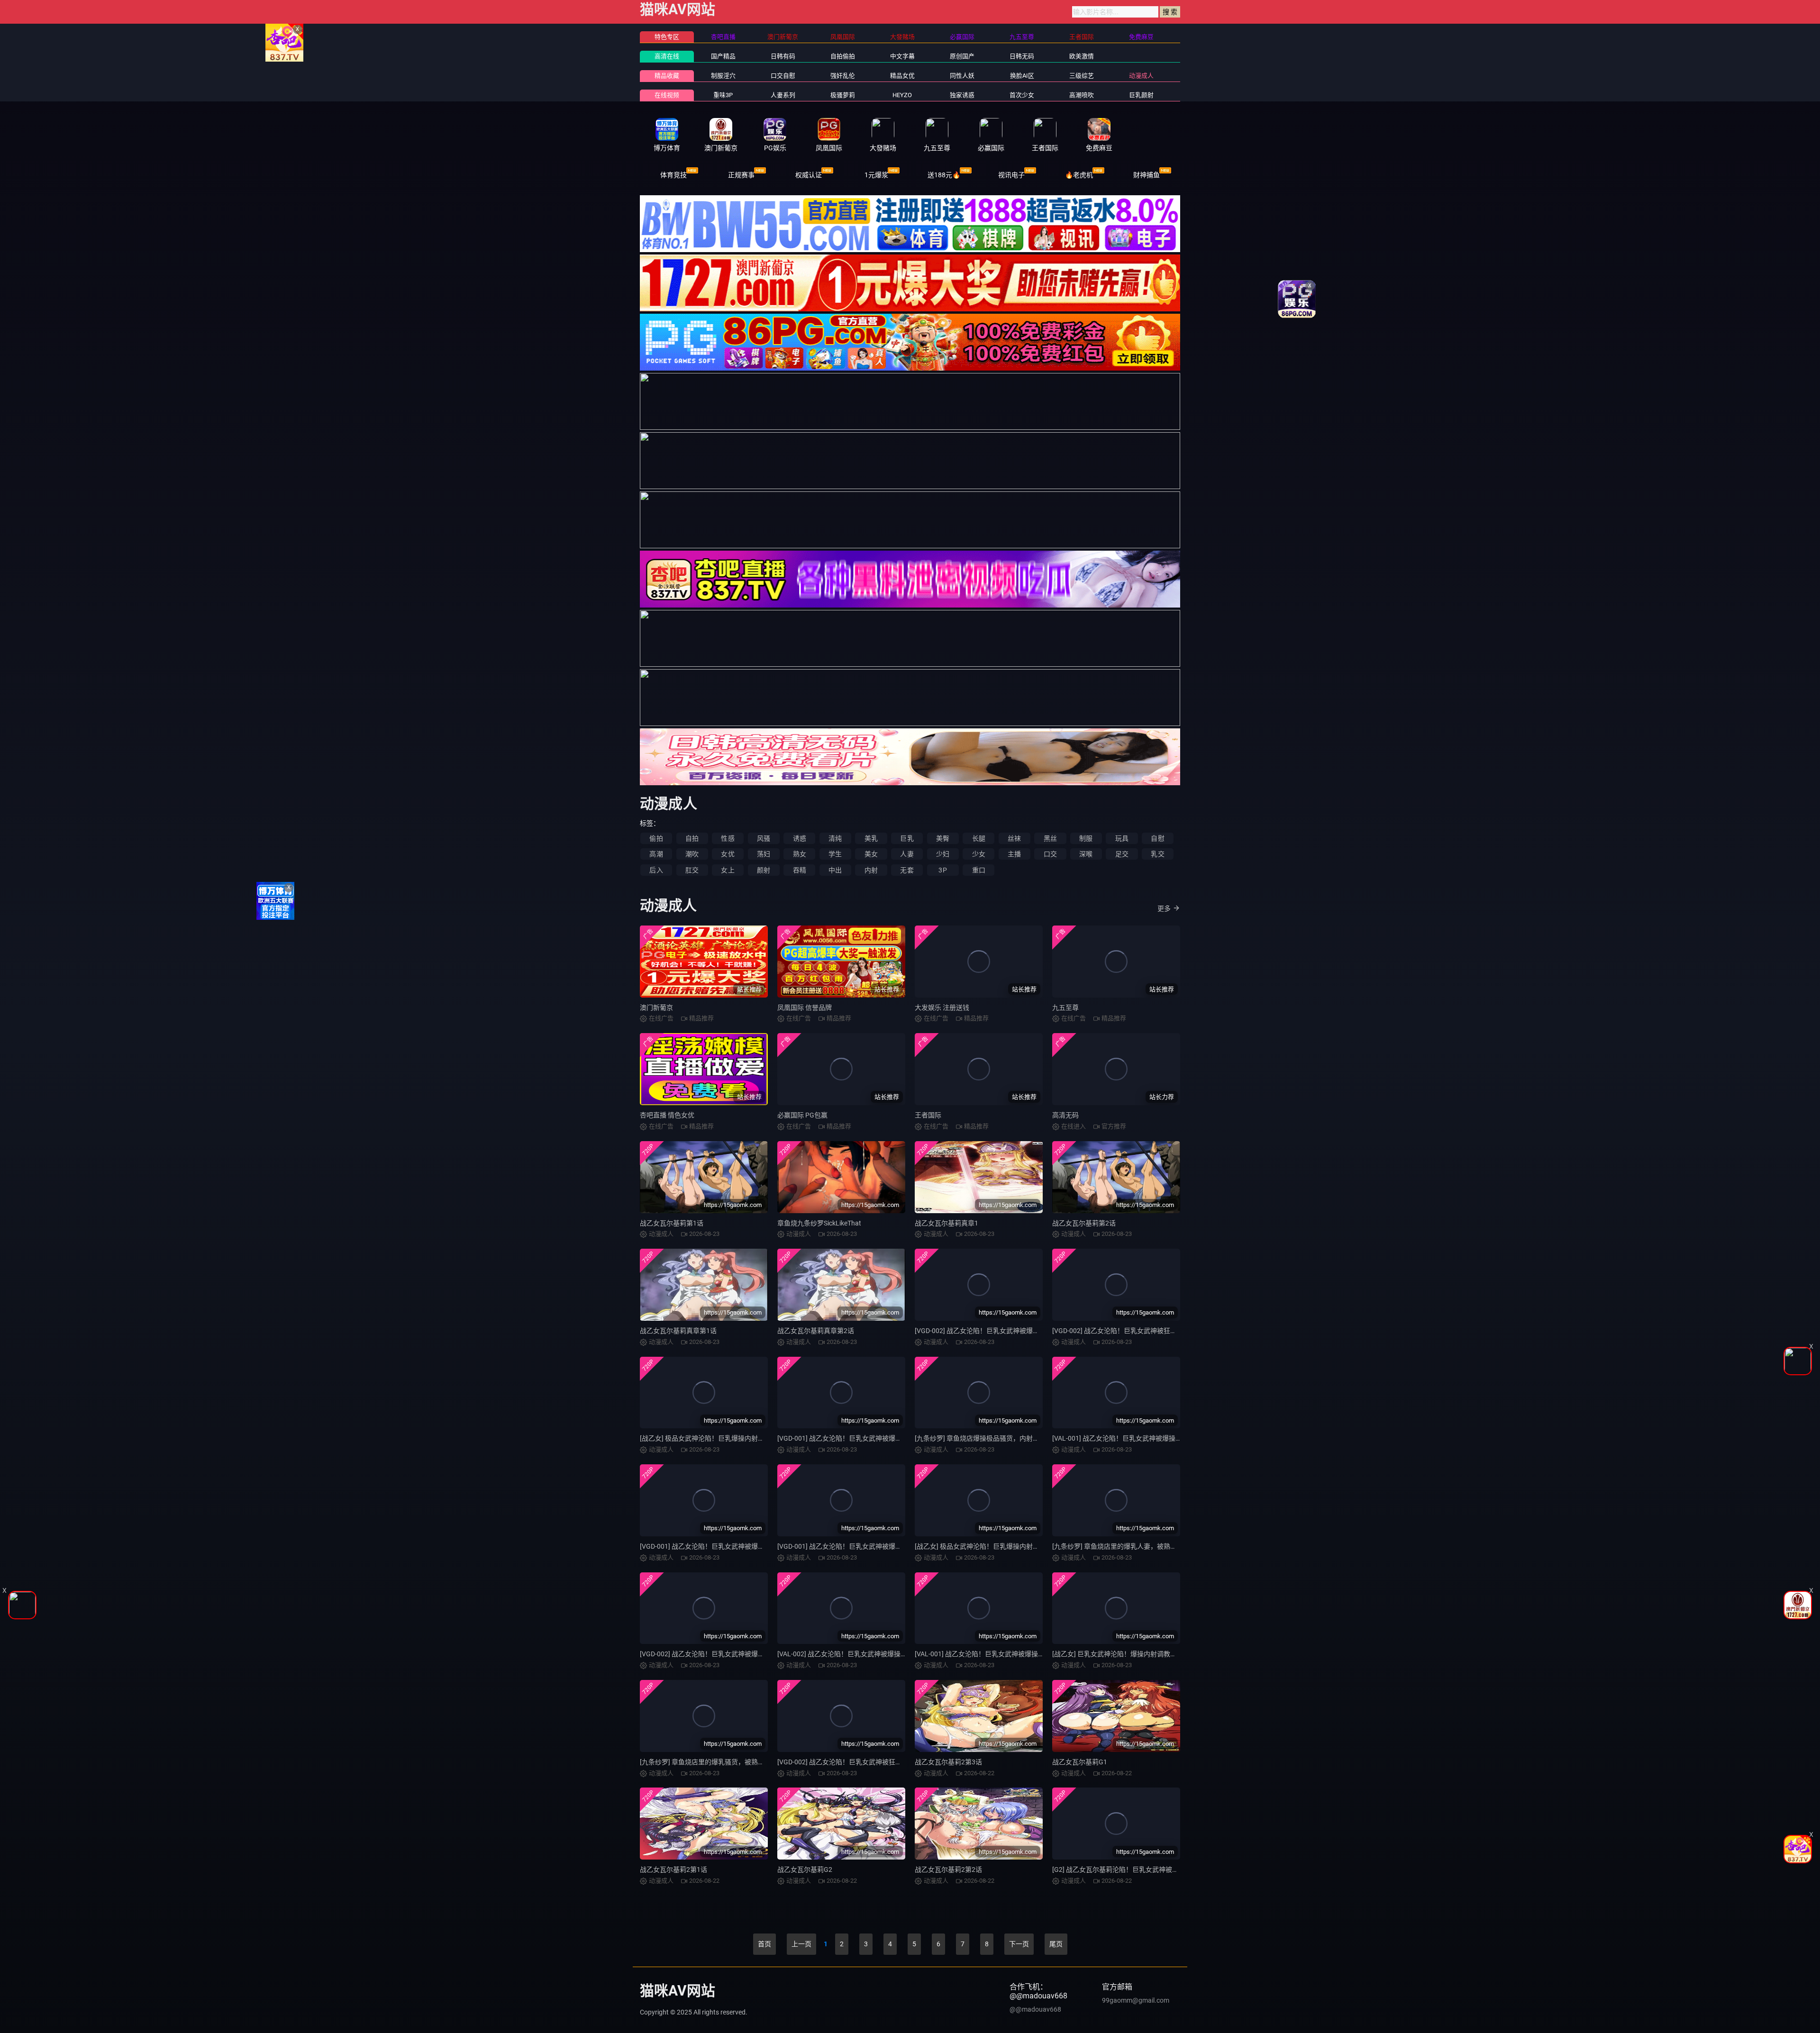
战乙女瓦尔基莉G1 (1080, 1762)
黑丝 (1050, 838)
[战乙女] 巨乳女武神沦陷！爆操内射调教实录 (1118, 1654)
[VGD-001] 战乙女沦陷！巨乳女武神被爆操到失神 (850, 1438)
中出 (835, 870)
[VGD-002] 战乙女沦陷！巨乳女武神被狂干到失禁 (1124, 1331)
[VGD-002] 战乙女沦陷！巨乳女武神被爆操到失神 (987, 1331)
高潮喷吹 (1082, 95)
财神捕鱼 (1147, 175)
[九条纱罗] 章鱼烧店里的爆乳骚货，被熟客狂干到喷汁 (719, 1762)
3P (942, 870)
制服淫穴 (723, 76)
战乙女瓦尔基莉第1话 (672, 1223)
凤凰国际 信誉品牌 (805, 1007)
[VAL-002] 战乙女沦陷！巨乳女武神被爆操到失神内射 (855, 1654)
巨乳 (907, 838)
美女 (871, 854)
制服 (1086, 838)
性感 (728, 838)
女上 (728, 870)
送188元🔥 (944, 175)
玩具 (1122, 838)
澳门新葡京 (656, 1007)
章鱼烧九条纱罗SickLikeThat (819, 1223)
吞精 (800, 870)
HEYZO (902, 95)
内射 (871, 870)
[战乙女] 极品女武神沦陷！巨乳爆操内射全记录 (984, 1546)
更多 (1164, 908)
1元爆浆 (876, 175)
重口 (979, 870)
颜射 (764, 870)
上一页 (801, 1944)
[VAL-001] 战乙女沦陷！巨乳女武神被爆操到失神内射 (993, 1654)
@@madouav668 (1035, 2009)
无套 (907, 870)
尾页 (1056, 1944)
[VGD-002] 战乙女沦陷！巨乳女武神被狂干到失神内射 (856, 1762)
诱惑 (800, 838)
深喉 (1086, 854)
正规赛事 (741, 175)
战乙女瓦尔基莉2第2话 (948, 1870)
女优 (728, 854)
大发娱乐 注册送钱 (942, 1007)
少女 (979, 854)
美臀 (943, 838)
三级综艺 (1082, 76)
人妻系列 (783, 95)
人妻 (907, 854)
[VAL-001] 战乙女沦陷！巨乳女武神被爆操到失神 (1124, 1438)
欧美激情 (1082, 56)
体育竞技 (673, 175)
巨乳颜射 (1141, 95)
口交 (1050, 854)
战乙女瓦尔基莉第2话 (1084, 1223)
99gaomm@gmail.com (1136, 2000)
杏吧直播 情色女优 (667, 1115)
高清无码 (1065, 1115)
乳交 (1157, 854)
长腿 (979, 838)
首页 (764, 1944)
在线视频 (667, 95)
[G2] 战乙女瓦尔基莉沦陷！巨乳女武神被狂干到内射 (1129, 1870)
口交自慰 (783, 76)
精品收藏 (667, 76)
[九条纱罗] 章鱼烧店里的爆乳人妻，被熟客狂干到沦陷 (1131, 1546)
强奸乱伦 (843, 76)
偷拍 (656, 838)
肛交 (692, 870)
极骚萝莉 (843, 95)
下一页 (1019, 1944)
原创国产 (962, 56)
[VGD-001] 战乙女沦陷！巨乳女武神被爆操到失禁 (850, 1546)
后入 (656, 870)
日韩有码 (783, 56)
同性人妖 (962, 76)
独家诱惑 (962, 95)
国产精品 (723, 56)
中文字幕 (902, 56)
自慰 (1157, 838)
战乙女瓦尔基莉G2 (805, 1870)
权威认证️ (809, 175)
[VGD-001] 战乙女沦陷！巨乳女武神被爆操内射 (709, 1546)
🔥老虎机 (1079, 175)
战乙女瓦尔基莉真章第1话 (678, 1331)
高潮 (656, 854)
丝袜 (1014, 838)
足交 (1122, 854)
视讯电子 (1011, 175)
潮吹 (692, 854)
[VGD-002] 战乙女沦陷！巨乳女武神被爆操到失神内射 (719, 1654)
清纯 (835, 838)
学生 (835, 854)
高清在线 (667, 56)
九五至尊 (1065, 1007)
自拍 (692, 838)
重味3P (723, 95)
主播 (1014, 854)
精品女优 (902, 76)
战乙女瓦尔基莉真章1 (946, 1223)
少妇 (943, 854)
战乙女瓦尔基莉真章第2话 (816, 1331)
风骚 (764, 838)
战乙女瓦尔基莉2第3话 (948, 1762)
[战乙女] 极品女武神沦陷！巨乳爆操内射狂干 (705, 1438)
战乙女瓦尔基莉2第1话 (673, 1870)
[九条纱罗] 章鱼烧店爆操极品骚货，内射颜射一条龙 (990, 1438)
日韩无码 (1022, 56)
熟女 (800, 854)
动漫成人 (1141, 76)
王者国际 (928, 1115)
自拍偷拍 (843, 56)
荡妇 (764, 854)
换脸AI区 (1022, 76)
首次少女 (1022, 95)
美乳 (871, 838)
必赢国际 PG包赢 (802, 1115)
